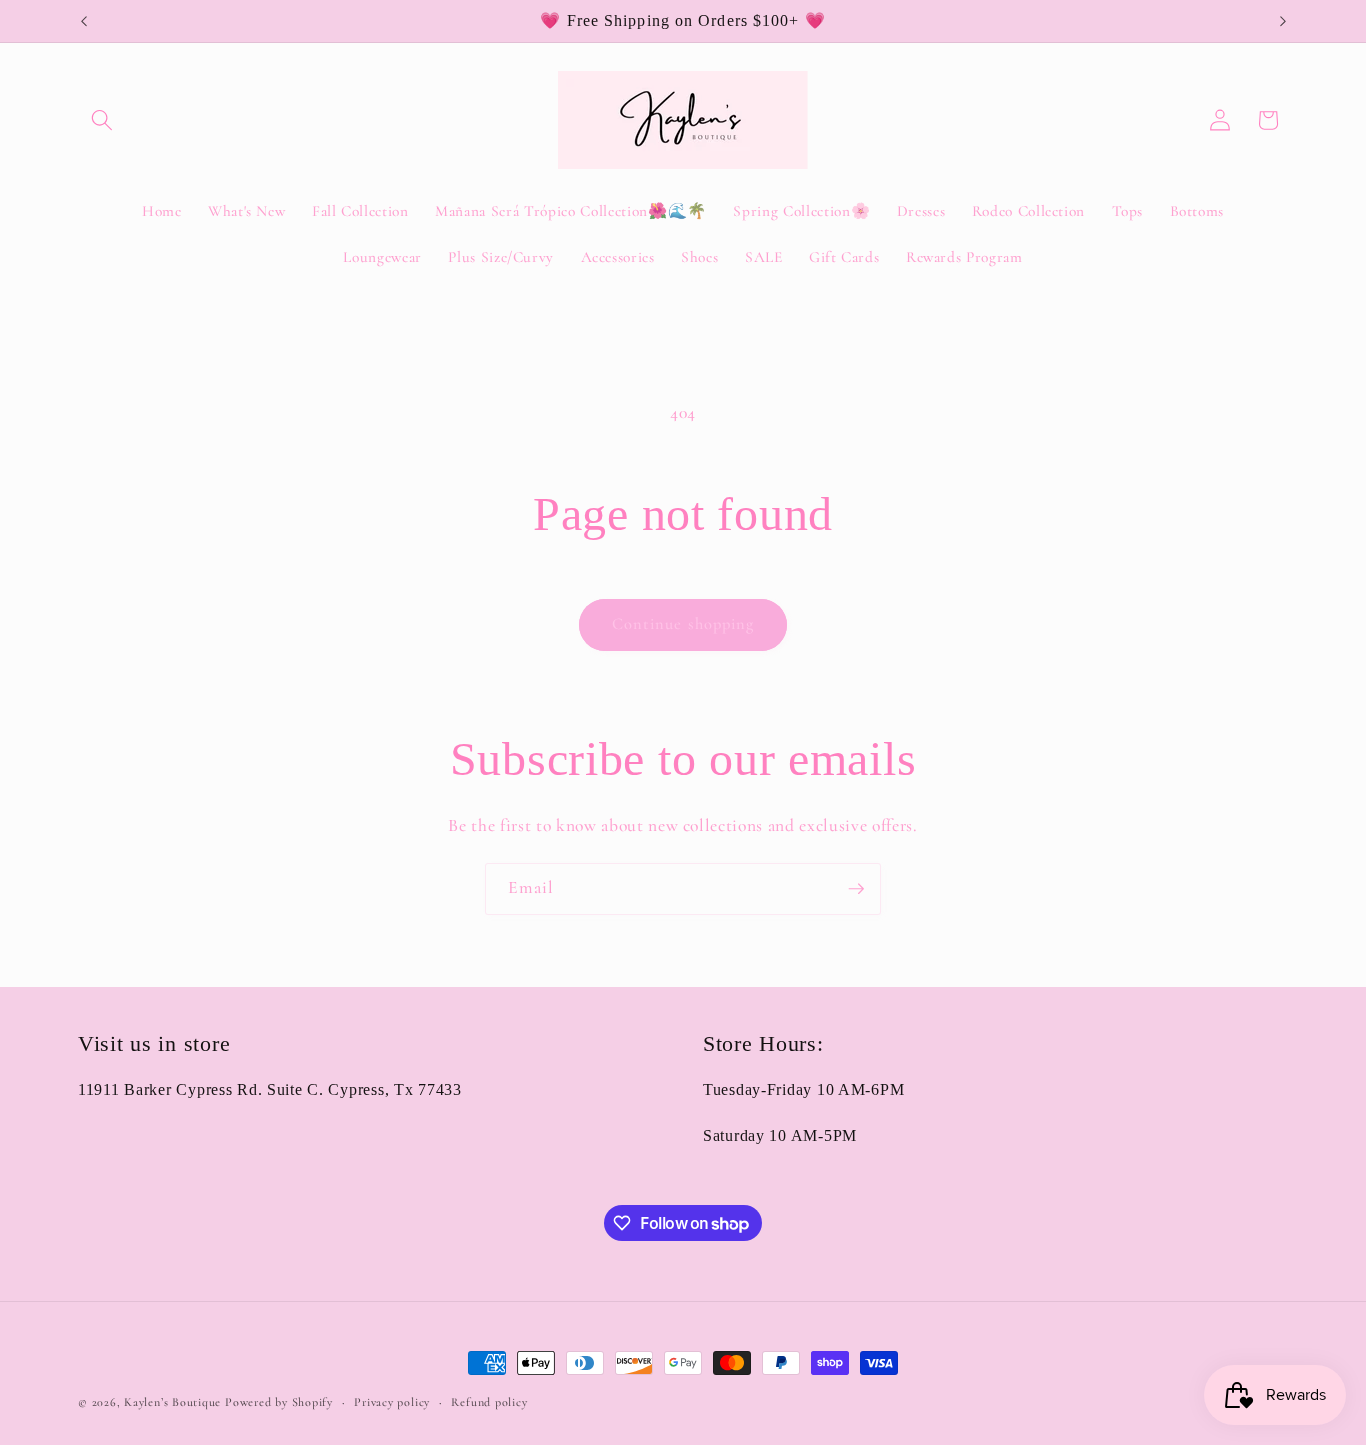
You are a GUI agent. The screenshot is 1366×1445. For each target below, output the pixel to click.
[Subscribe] (856, 889)
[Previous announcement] (84, 21)
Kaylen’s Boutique (174, 1402)
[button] (102, 120)
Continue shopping (683, 624)
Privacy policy (392, 1402)
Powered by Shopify (279, 1402)
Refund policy (489, 1402)
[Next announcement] (1283, 21)
